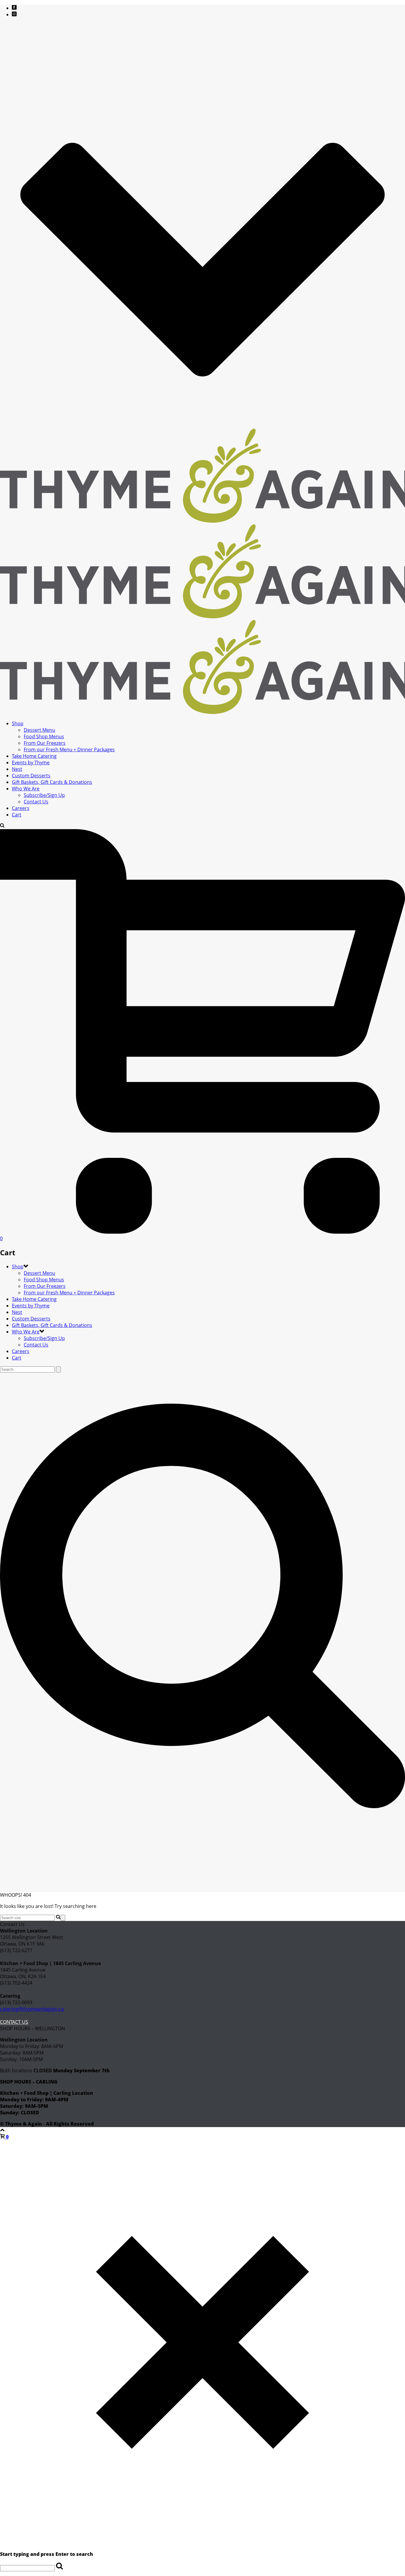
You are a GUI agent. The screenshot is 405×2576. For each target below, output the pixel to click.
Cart (17, 815)
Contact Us (36, 802)
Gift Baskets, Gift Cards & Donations (52, 782)
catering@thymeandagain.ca (32, 2009)
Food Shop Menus (44, 736)
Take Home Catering (34, 756)
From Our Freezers (45, 743)
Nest (17, 769)
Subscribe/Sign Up (44, 795)
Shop (18, 723)
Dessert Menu (39, 730)
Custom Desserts (31, 776)
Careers (21, 808)
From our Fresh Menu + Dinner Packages (69, 749)
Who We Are (26, 789)
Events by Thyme (31, 763)
